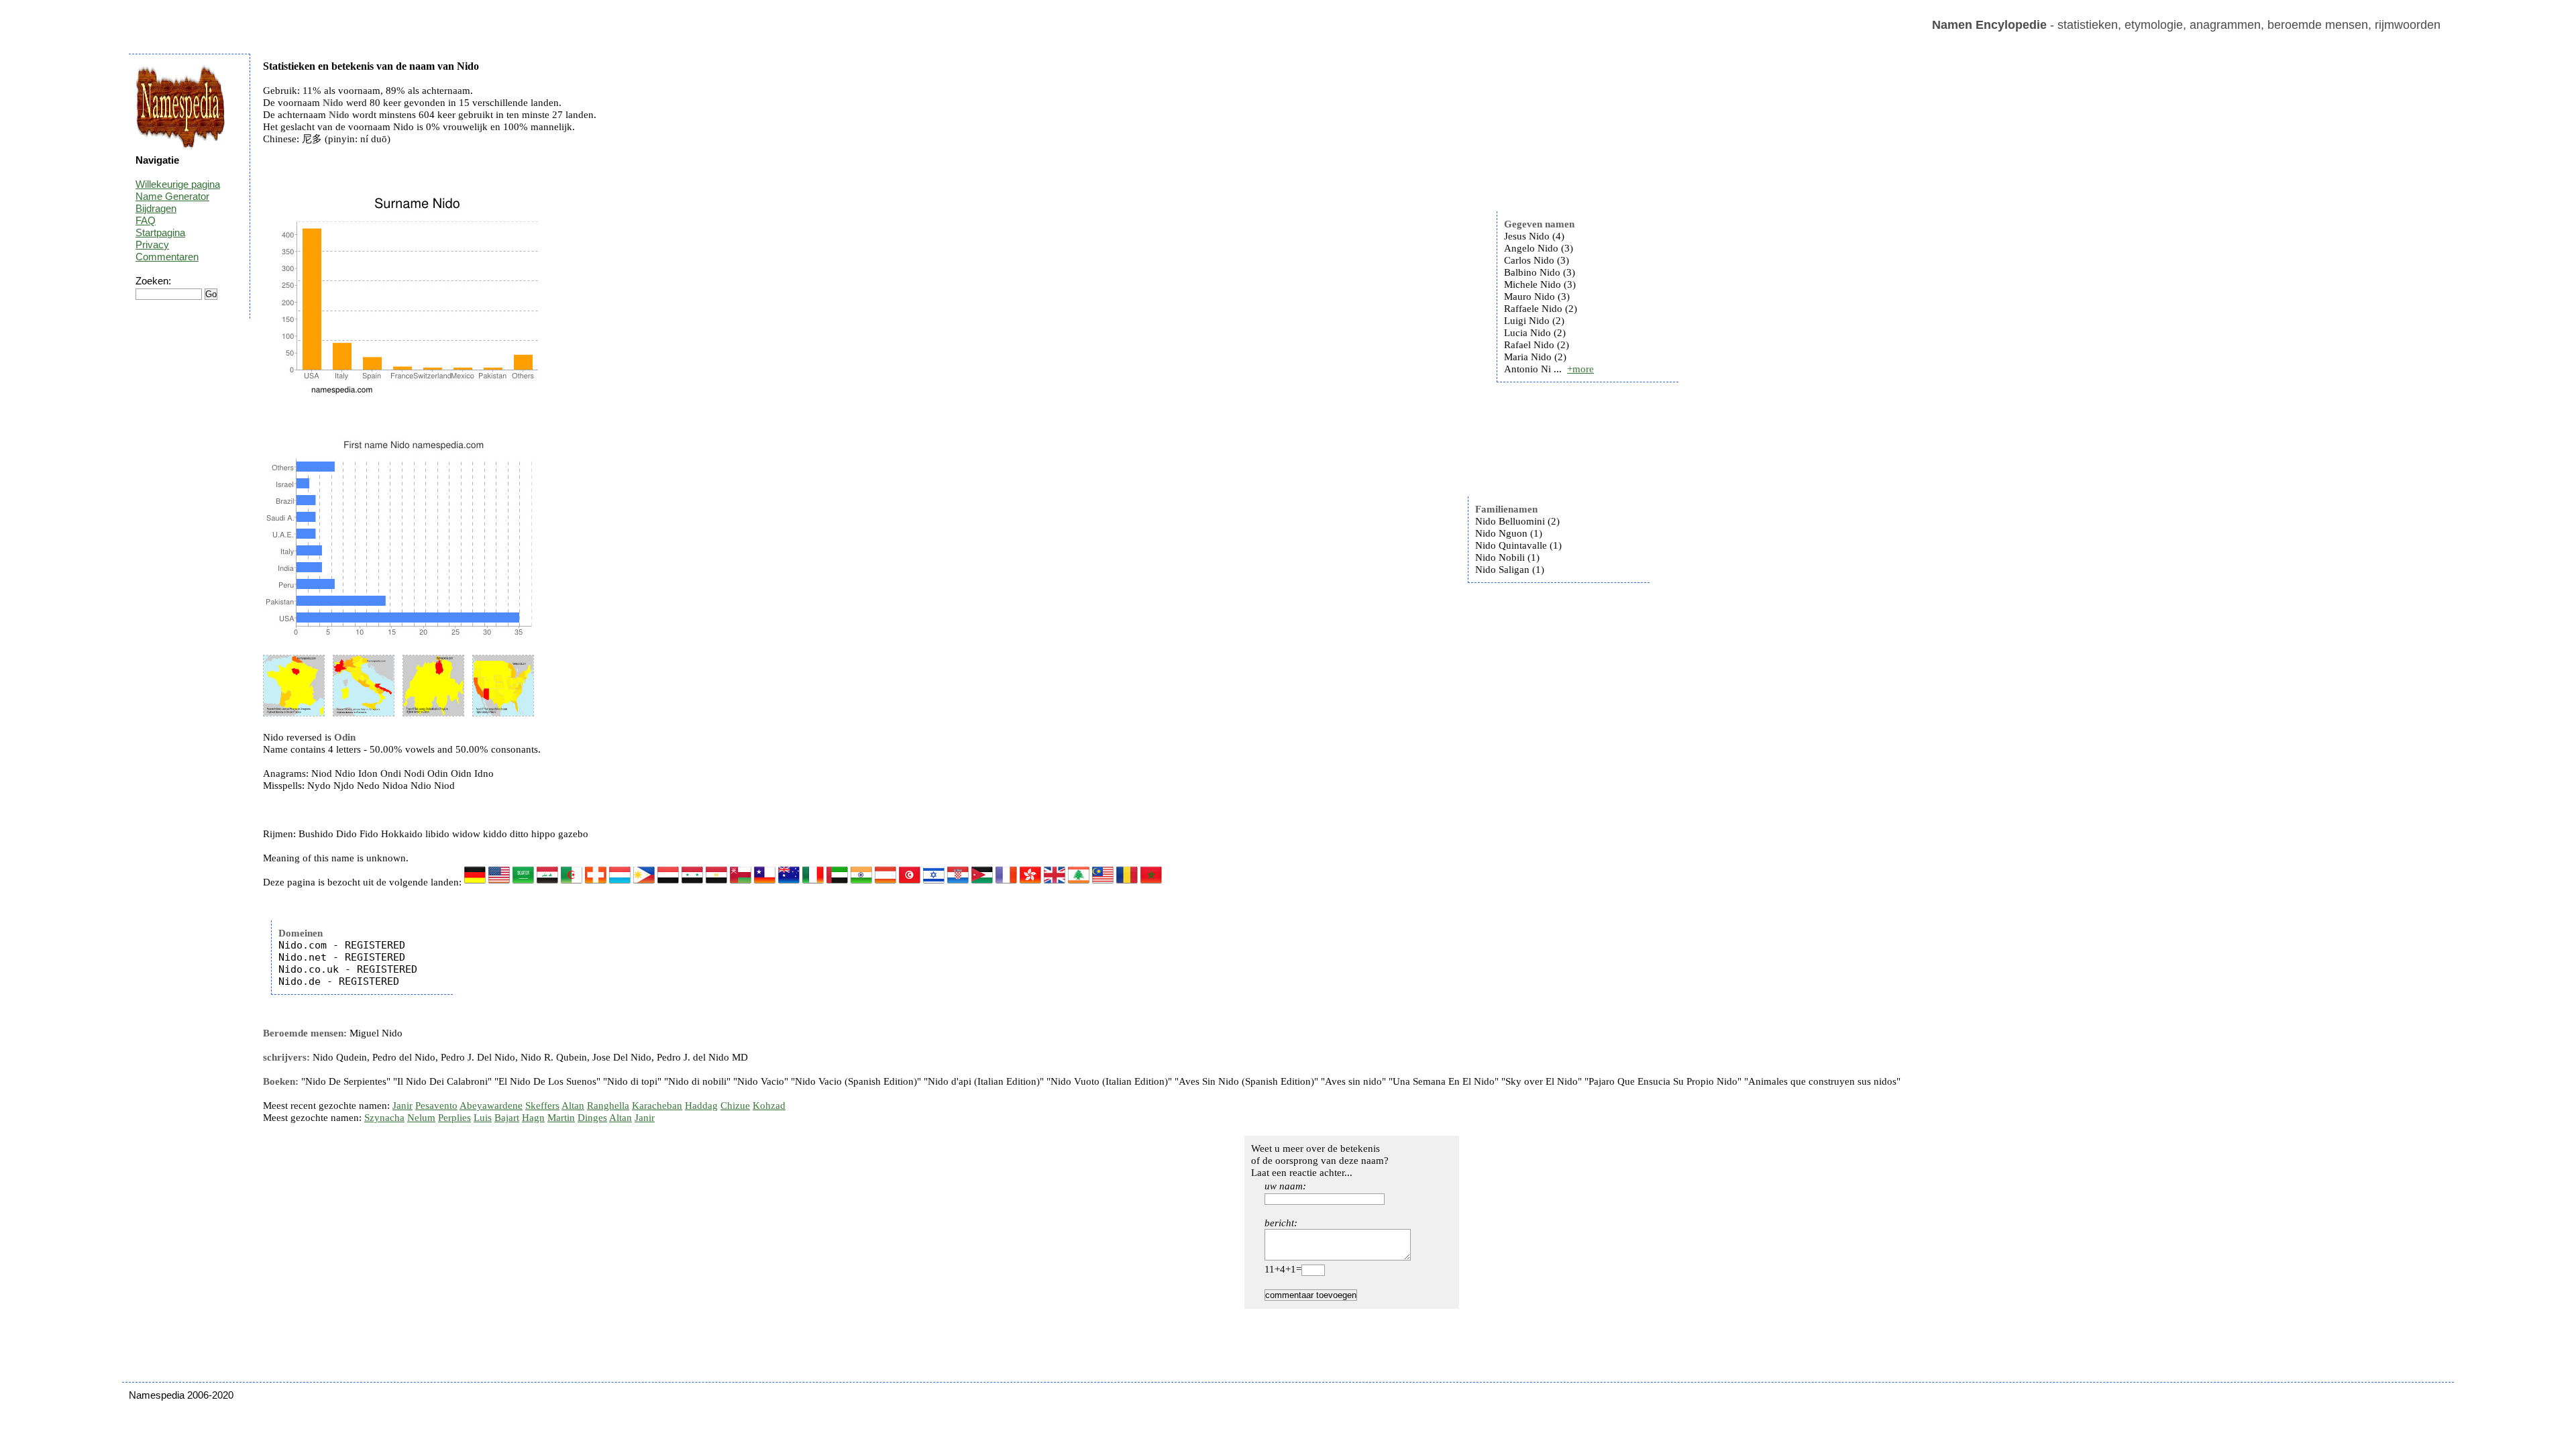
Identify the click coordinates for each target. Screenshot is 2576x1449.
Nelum (421, 1118)
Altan (573, 1106)
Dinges (592, 1118)
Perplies (454, 1118)
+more (1580, 369)
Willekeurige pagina (178, 184)
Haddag (701, 1106)
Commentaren (167, 257)
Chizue (735, 1106)
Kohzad (769, 1106)
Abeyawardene (491, 1106)
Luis (483, 1118)
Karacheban (657, 1106)
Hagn (533, 1118)
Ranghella (608, 1106)
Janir (402, 1106)
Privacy (152, 245)
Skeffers (542, 1106)
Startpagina (160, 232)
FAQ (146, 220)
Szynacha (384, 1118)
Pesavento (436, 1106)
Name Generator (172, 196)
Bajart (507, 1118)
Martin (561, 1118)
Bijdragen (156, 208)
